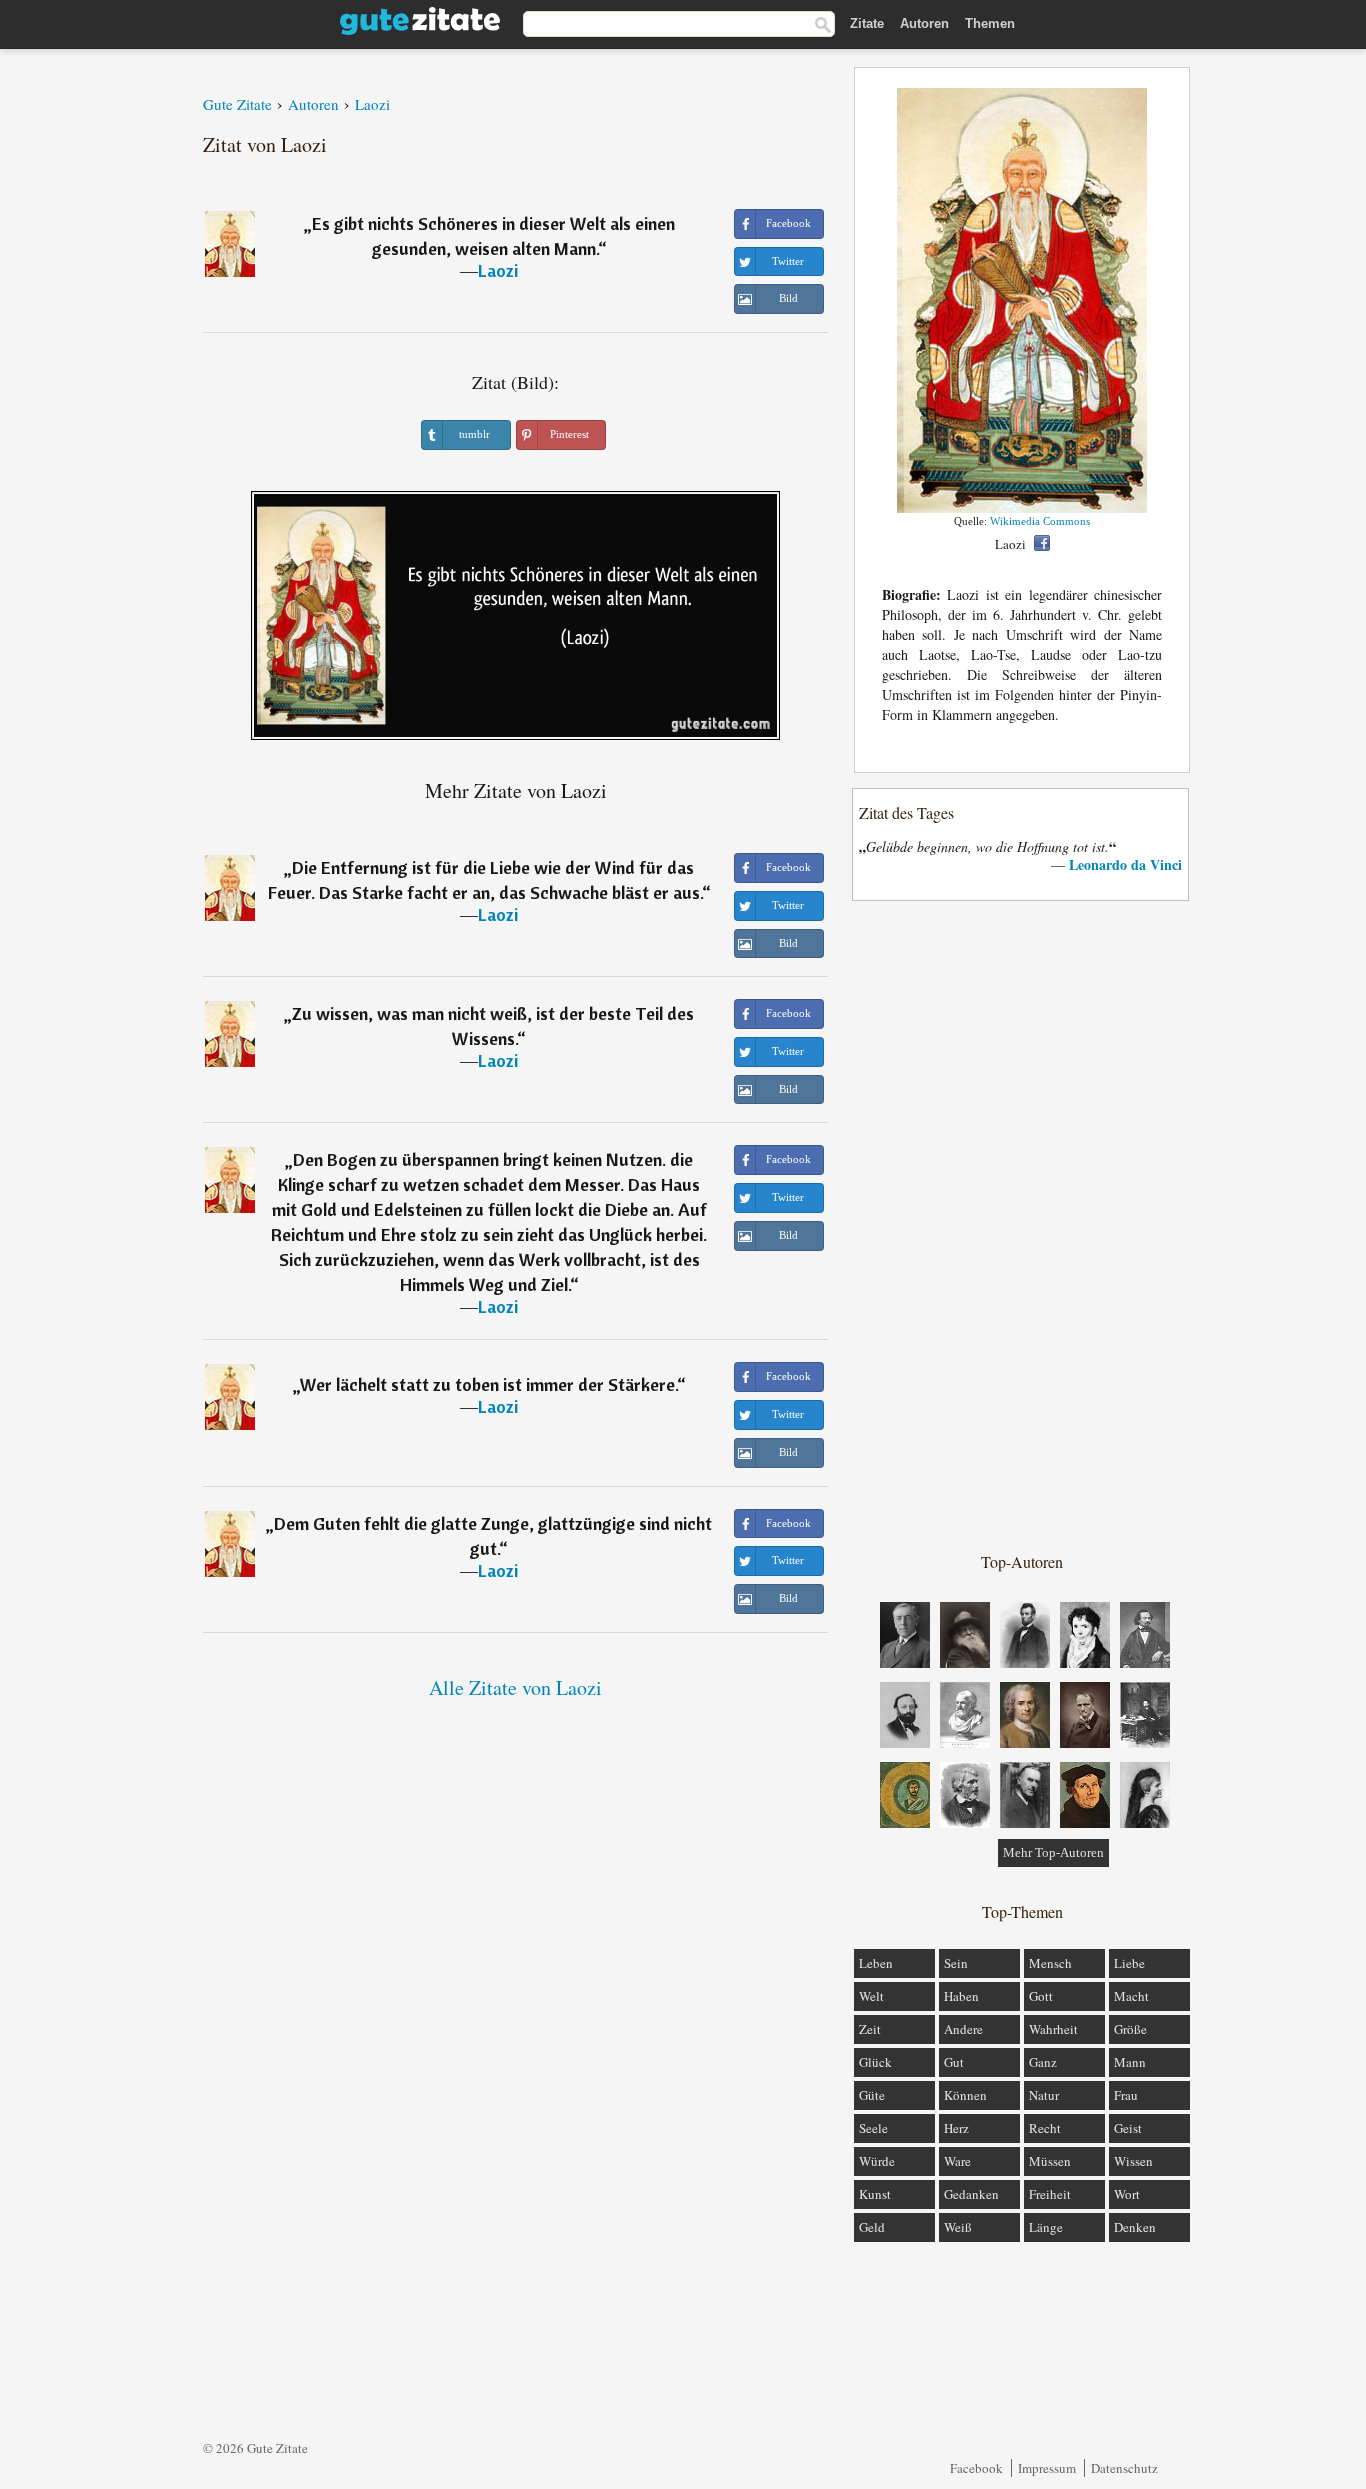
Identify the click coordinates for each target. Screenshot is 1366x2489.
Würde (877, 2161)
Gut (954, 2062)
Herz (956, 2128)
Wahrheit (1053, 2029)
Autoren (924, 23)
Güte (872, 2095)
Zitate (867, 23)
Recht (1045, 2128)
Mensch (1050, 1963)
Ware (957, 2161)
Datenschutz (1124, 2468)
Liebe (1129, 1963)
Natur (1044, 2095)
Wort (1127, 2194)
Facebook (976, 2468)
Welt (871, 1996)
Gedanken (971, 2194)
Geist (1128, 2128)
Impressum (1047, 2468)
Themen (990, 23)
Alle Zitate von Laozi (515, 1687)
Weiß (958, 2227)
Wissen (1133, 2161)
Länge (1046, 2227)
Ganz (1043, 2062)
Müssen (1050, 2161)
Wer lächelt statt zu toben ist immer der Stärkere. (488, 1384)
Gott (1041, 1996)
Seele (873, 2128)
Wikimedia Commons (1040, 521)
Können (965, 2095)
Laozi (498, 270)
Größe (1130, 2029)
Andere (963, 2029)
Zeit (870, 2029)
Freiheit (1050, 2194)
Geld (872, 2227)
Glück (875, 2062)
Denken (1135, 2227)
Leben (876, 1963)
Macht (1131, 1996)
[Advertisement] (1022, 1225)
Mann (1130, 2062)
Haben (961, 1996)
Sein (956, 1963)
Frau (1126, 2095)
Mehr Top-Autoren (1053, 1852)
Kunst (875, 2194)
